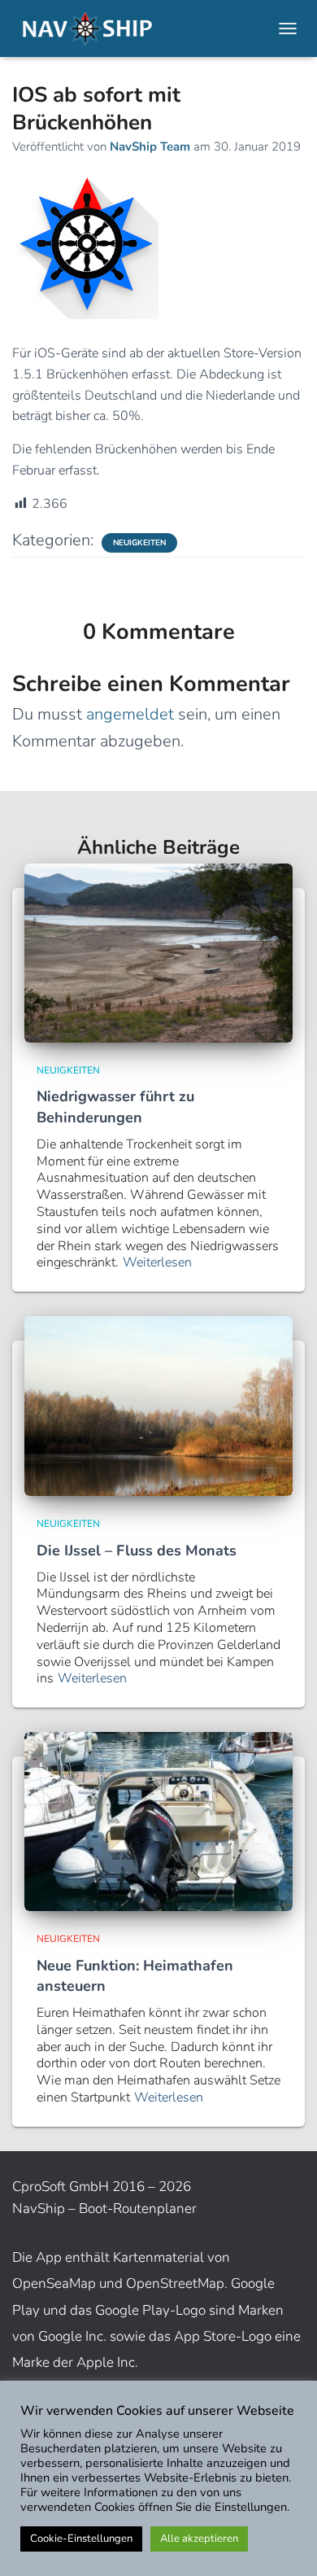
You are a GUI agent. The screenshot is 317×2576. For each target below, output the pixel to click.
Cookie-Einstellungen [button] (81, 2539)
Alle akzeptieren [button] (199, 2539)
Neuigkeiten (139, 543)
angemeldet (130, 714)
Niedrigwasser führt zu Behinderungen (115, 1106)
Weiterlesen (157, 1263)
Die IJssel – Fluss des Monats (137, 1550)
